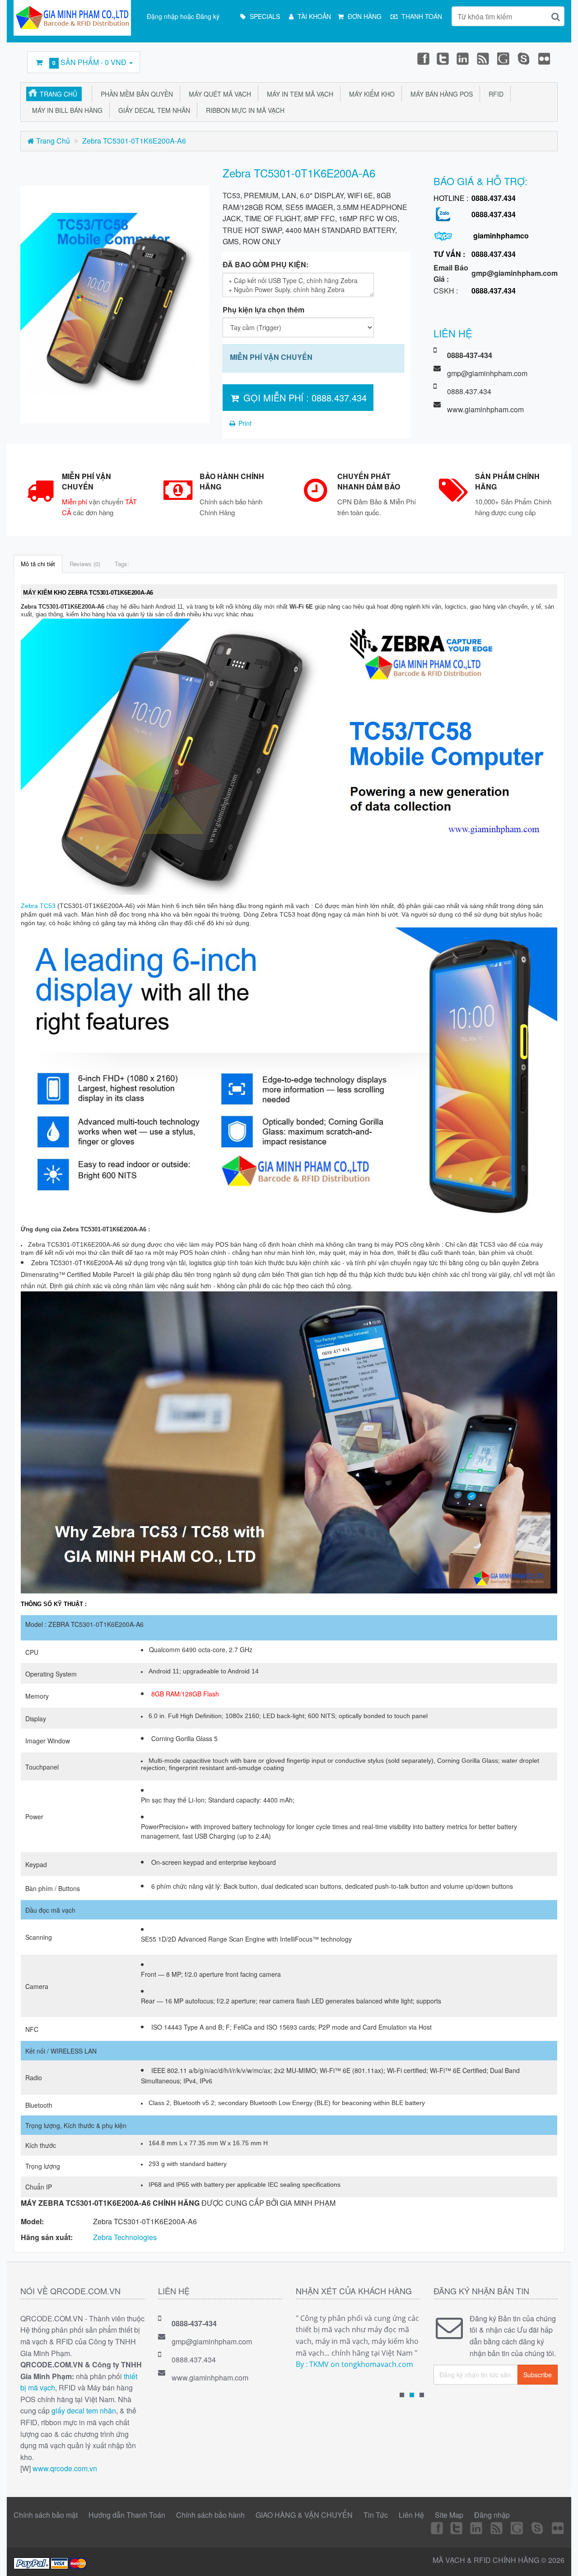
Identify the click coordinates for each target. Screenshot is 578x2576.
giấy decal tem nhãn (84, 2411)
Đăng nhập (492, 2515)
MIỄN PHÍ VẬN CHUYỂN (271, 357)
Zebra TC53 (38, 906)
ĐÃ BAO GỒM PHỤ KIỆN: (266, 264)
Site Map (449, 2515)
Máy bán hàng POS (440, 94)
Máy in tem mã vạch (298, 94)
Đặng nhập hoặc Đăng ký (183, 16)
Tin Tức (376, 2515)
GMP (545, 58)
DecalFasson (524, 58)
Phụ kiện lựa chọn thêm (263, 310)
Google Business (504, 58)
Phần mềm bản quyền (135, 94)
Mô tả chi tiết (38, 564)
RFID (494, 94)
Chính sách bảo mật (46, 2515)
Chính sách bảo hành (210, 2515)
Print (244, 423)
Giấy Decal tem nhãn (152, 110)
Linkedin (463, 58)
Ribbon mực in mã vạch (243, 110)
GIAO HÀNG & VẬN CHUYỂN (304, 2515)
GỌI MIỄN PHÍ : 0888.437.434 (304, 398)
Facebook (423, 58)
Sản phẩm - (89, 62)
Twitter (443, 58)
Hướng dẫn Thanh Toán (127, 2515)
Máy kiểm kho (370, 94)
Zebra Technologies (125, 2237)
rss (484, 58)
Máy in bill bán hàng (65, 110)
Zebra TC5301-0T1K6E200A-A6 (134, 141)
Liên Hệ (411, 2515)
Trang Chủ (58, 94)
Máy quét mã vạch (218, 94)
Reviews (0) (85, 564)
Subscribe (538, 2375)
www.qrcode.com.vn (65, 2468)
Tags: (122, 564)
